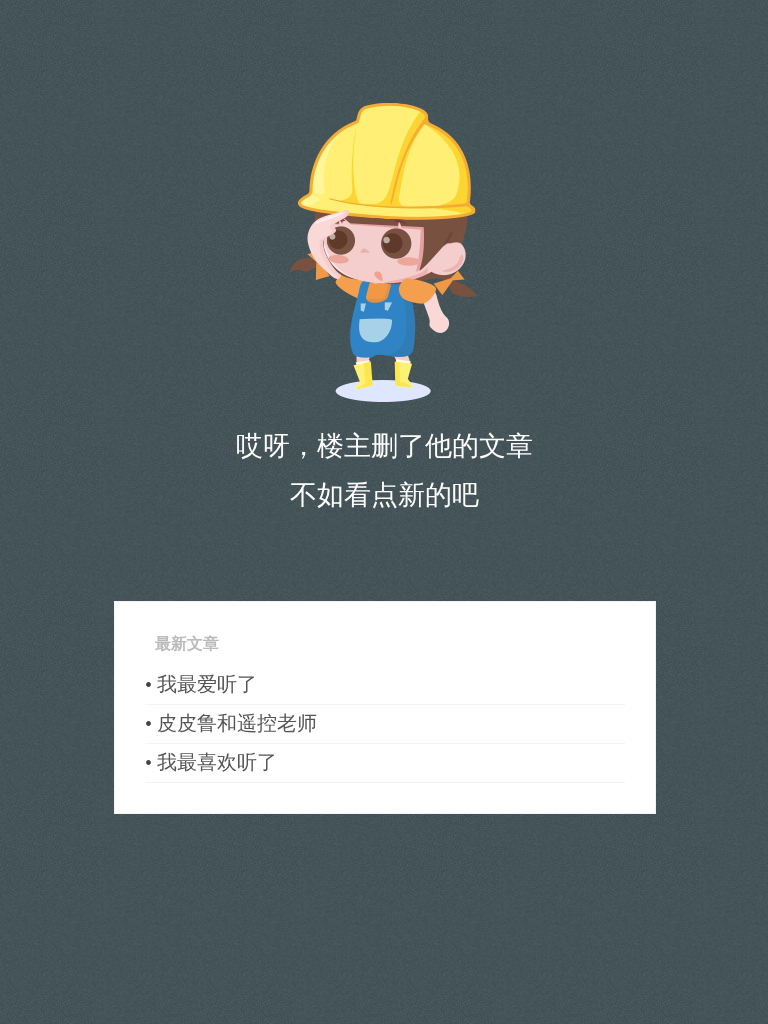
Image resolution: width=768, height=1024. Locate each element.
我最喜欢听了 (217, 762)
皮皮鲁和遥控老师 (237, 723)
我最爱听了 (207, 684)
